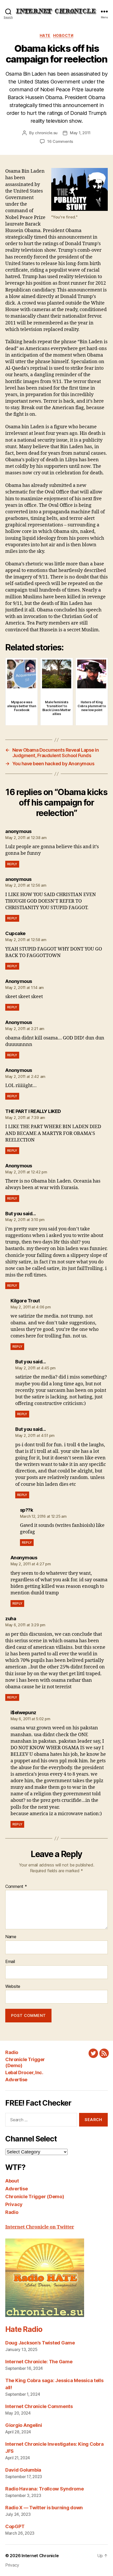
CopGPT (15, 2526)
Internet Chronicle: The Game (39, 2362)
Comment (16, 1887)
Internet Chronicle (40, 2556)
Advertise (16, 2080)
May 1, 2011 (80, 133)
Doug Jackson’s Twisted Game (40, 2343)
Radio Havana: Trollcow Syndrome (45, 2489)
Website (13, 1987)
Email (10, 1962)
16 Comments (60, 141)
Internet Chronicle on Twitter (40, 2227)
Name (11, 1937)
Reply (12, 864)
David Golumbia (23, 2470)
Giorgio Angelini (24, 2425)
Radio (12, 2052)
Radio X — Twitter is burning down (44, 2508)
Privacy (14, 2204)
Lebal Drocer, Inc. (24, 2072)
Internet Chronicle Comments (39, 2406)
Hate (45, 35)
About (12, 2181)
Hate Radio (24, 2329)
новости (63, 35)
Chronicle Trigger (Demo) (35, 2197)
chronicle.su (46, 133)
